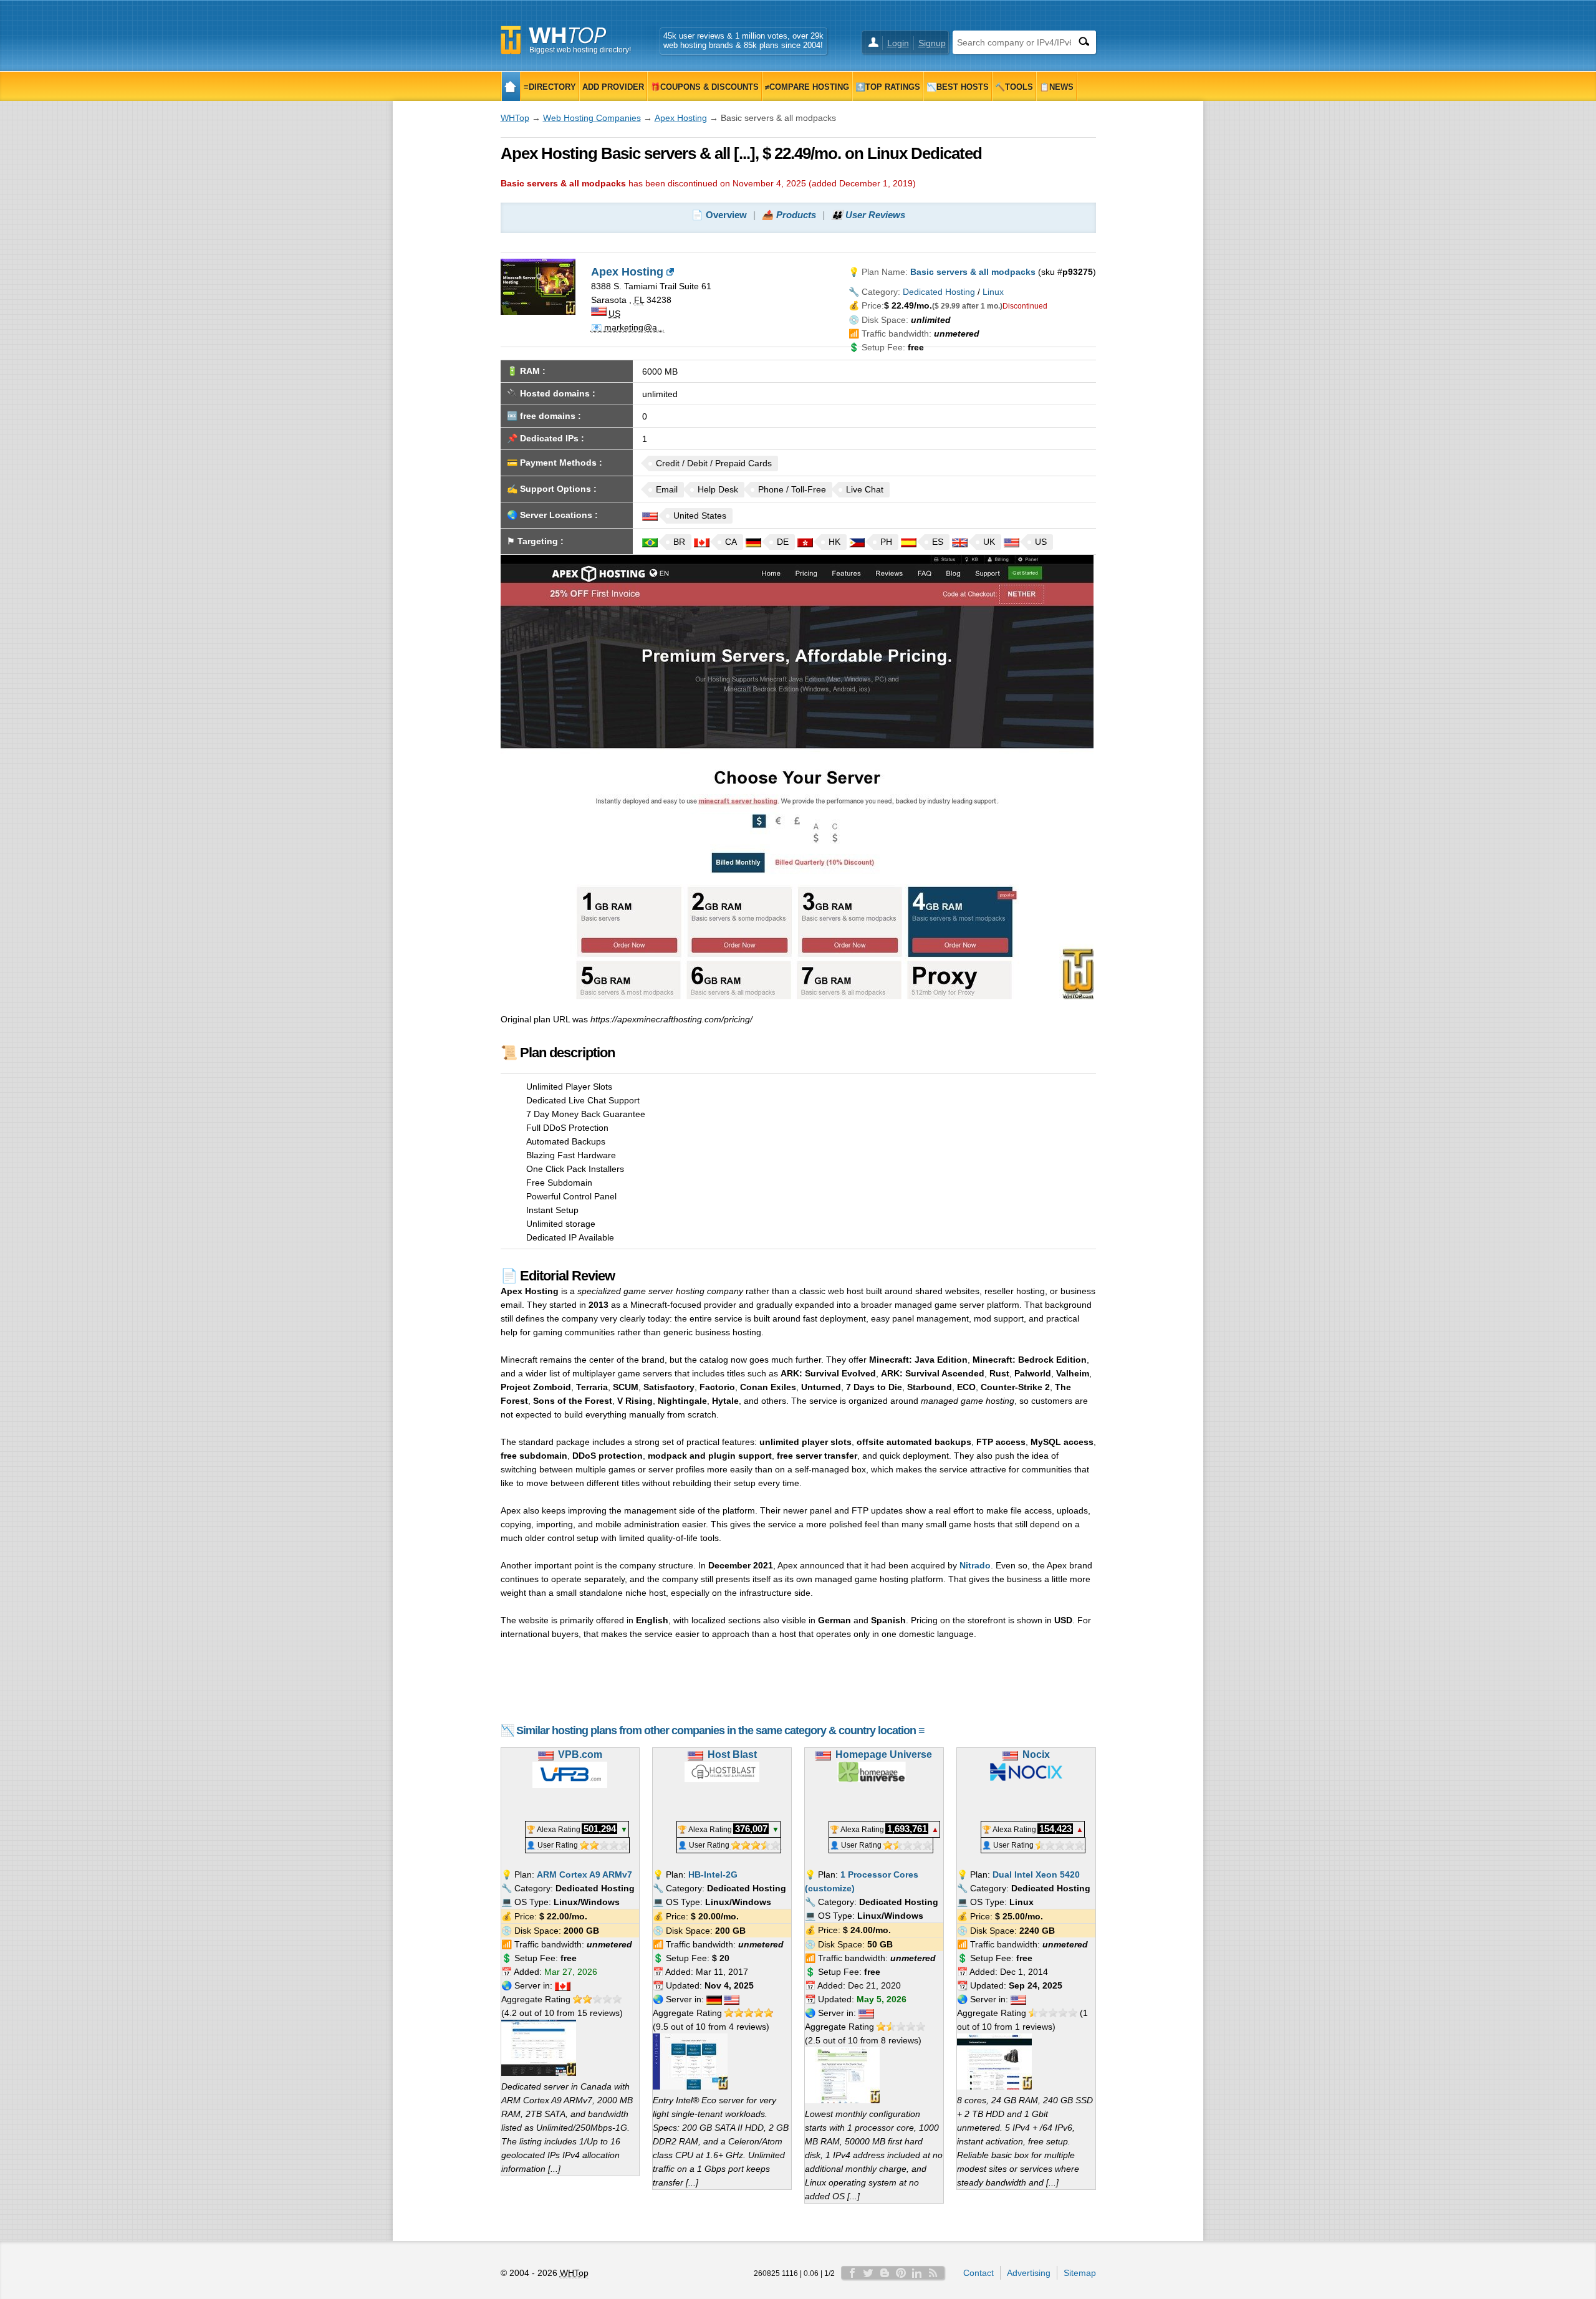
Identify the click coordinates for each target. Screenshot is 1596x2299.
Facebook (852, 2273)
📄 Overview (719, 215)
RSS (933, 2273)
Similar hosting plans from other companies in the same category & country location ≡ (720, 1730)
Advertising (1029, 2273)
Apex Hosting (681, 118)
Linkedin (917, 2273)
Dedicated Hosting (939, 292)
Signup (932, 43)
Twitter (868, 2273)
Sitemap (1080, 2273)
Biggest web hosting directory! (580, 50)
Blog (885, 2273)
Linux (993, 292)
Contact (978, 2273)
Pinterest (901, 2273)
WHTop (515, 118)
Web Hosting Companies (592, 118)
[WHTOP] (511, 86)
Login (898, 43)
